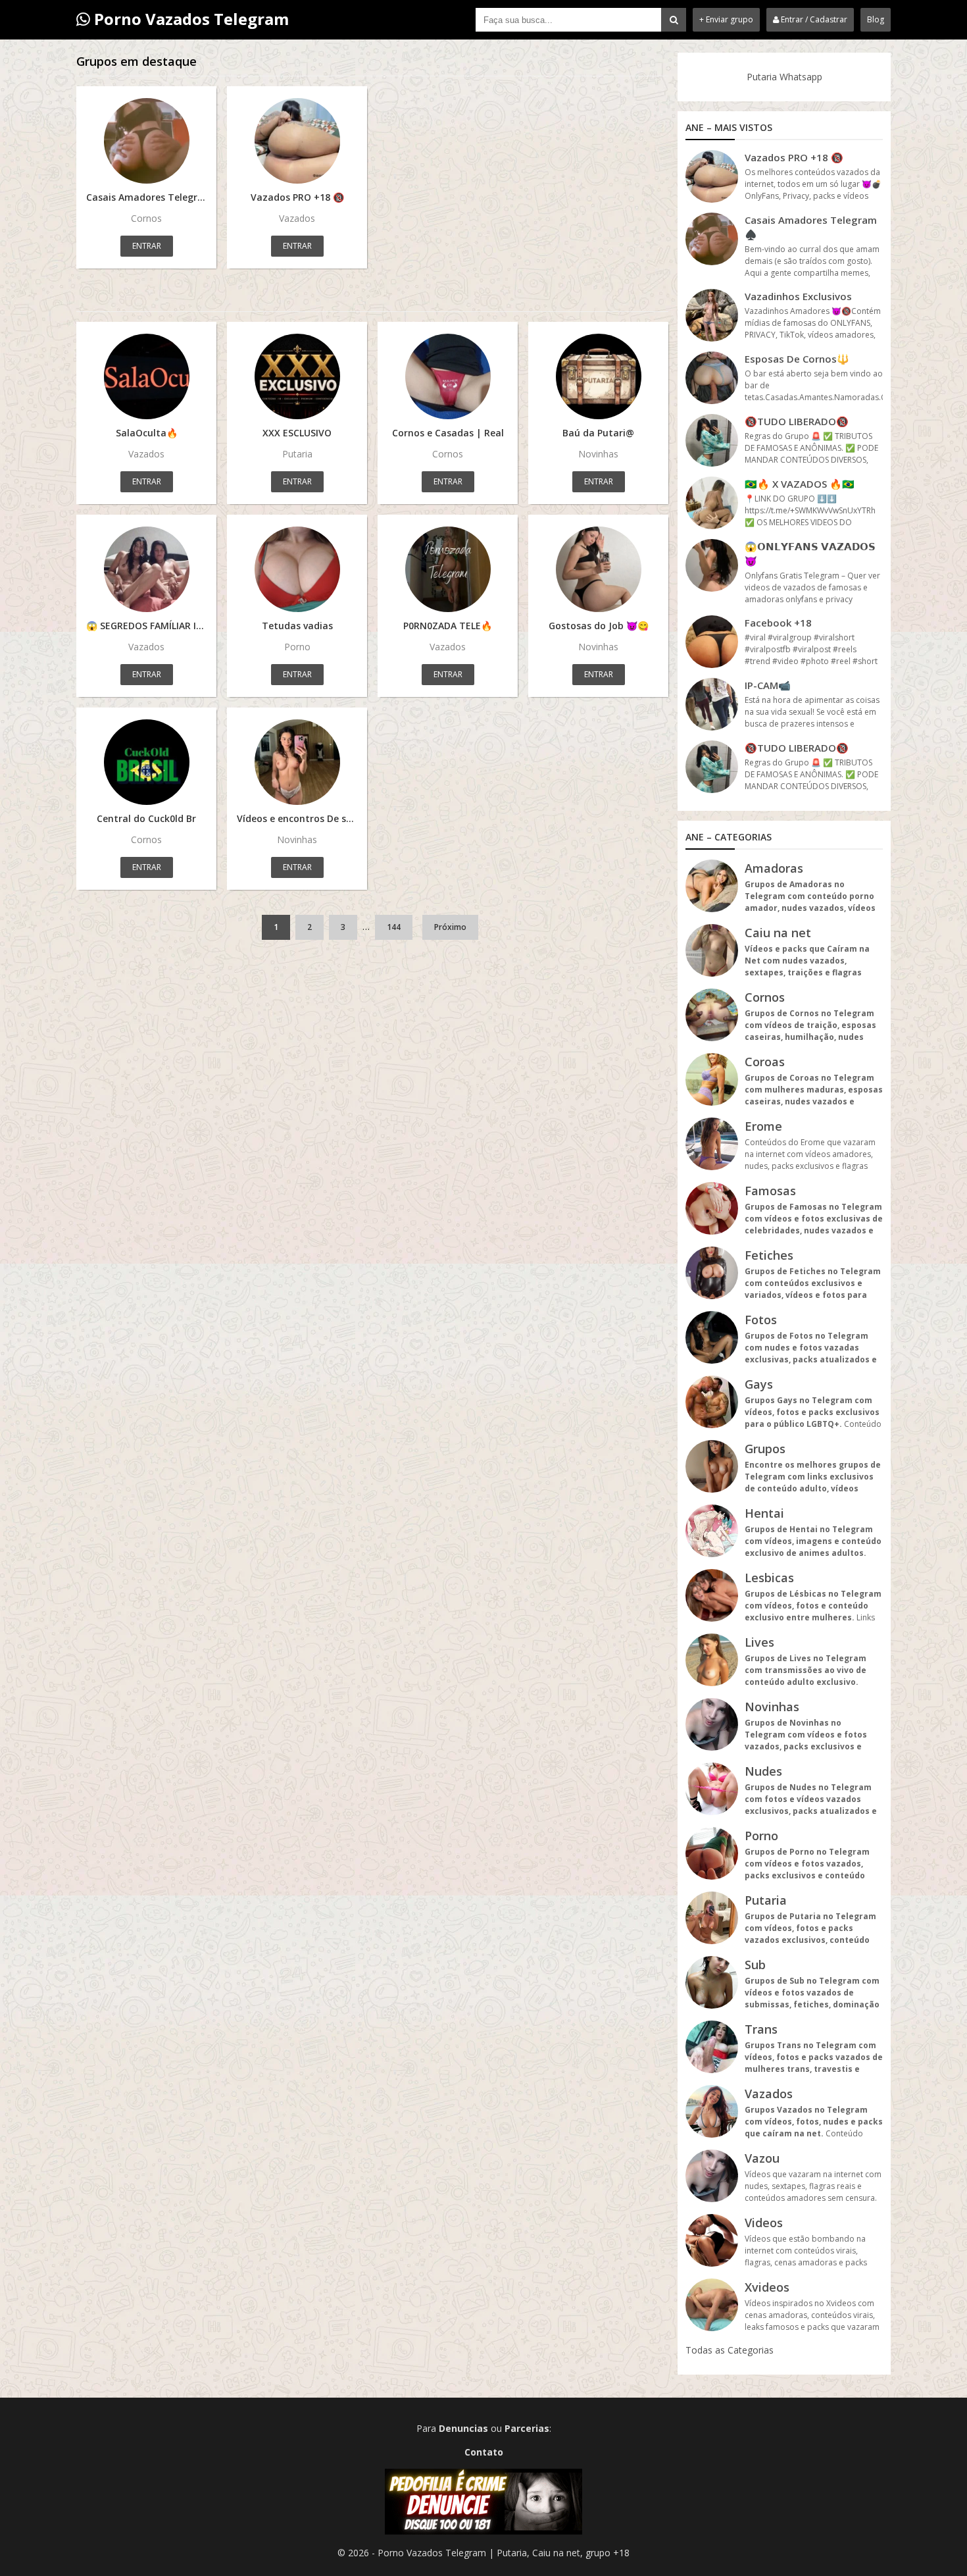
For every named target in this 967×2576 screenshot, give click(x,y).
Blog (876, 19)
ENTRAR (147, 246)
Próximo (450, 927)
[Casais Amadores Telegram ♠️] (146, 141)
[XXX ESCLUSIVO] (297, 376)
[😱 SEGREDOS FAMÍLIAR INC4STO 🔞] (146, 569)
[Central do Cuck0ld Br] (146, 762)
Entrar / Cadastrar (813, 19)
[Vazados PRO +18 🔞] (297, 141)
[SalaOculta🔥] (146, 376)
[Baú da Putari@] (598, 376)
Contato (484, 2452)
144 (394, 927)
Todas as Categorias (730, 2350)
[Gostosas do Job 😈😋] (598, 569)
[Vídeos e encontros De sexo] (297, 762)
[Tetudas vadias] (297, 569)
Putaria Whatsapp (784, 77)
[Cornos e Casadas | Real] (448, 376)
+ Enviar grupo (726, 19)
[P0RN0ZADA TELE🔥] (448, 569)
